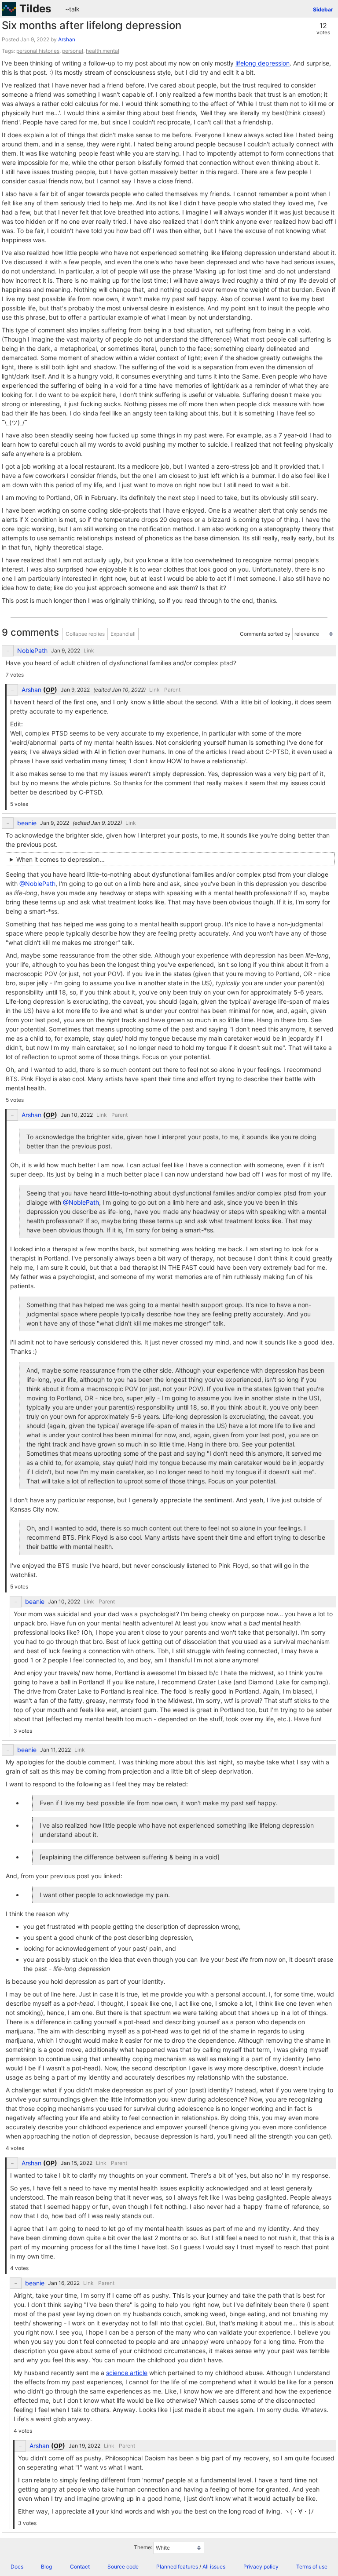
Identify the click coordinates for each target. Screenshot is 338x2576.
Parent (172, 690)
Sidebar (323, 9)
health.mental (103, 51)
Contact (80, 2567)
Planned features (177, 2567)
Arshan (67, 39)
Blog (46, 2567)
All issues (214, 2567)
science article (127, 2373)
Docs (17, 2567)
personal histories (38, 51)
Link (89, 650)
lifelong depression (263, 63)
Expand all (123, 634)
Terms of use (312, 2567)
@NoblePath (37, 884)
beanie (27, 823)
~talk (72, 9)
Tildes (35, 9)
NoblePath (32, 651)
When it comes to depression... (61, 859)
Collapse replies (85, 634)
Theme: (143, 2547)
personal (73, 51)
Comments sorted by (265, 634)
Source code (123, 2567)
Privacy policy (261, 2567)
